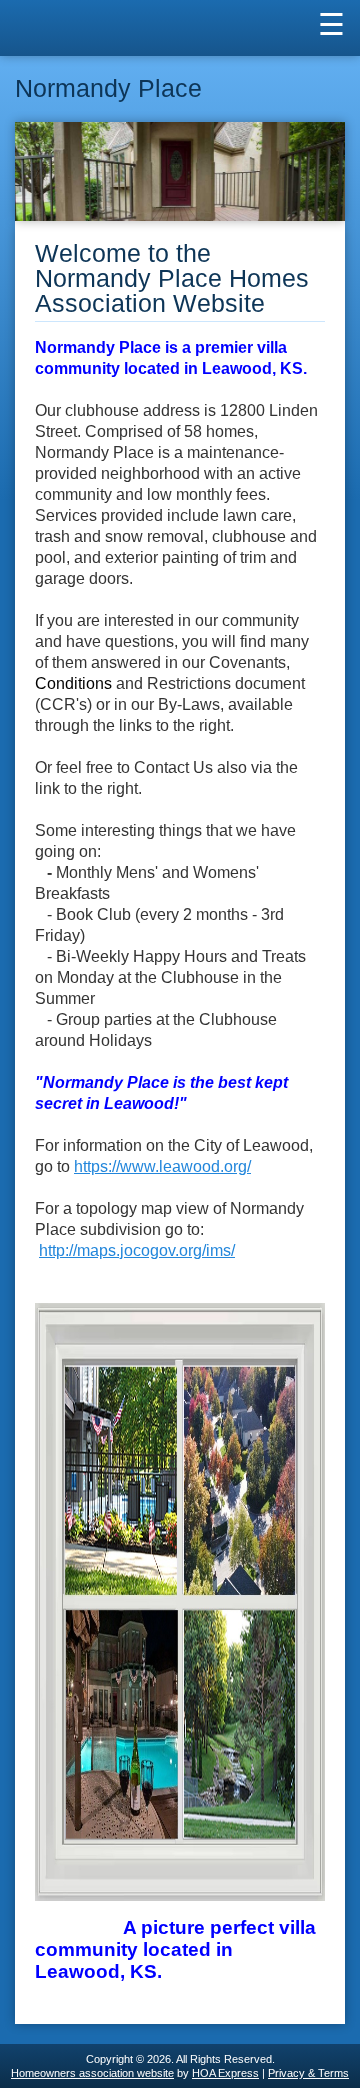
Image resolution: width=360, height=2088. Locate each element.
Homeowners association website (92, 2073)
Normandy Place (108, 88)
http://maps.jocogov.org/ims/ (137, 1250)
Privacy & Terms (308, 2073)
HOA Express (225, 2073)
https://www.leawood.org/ (162, 1166)
